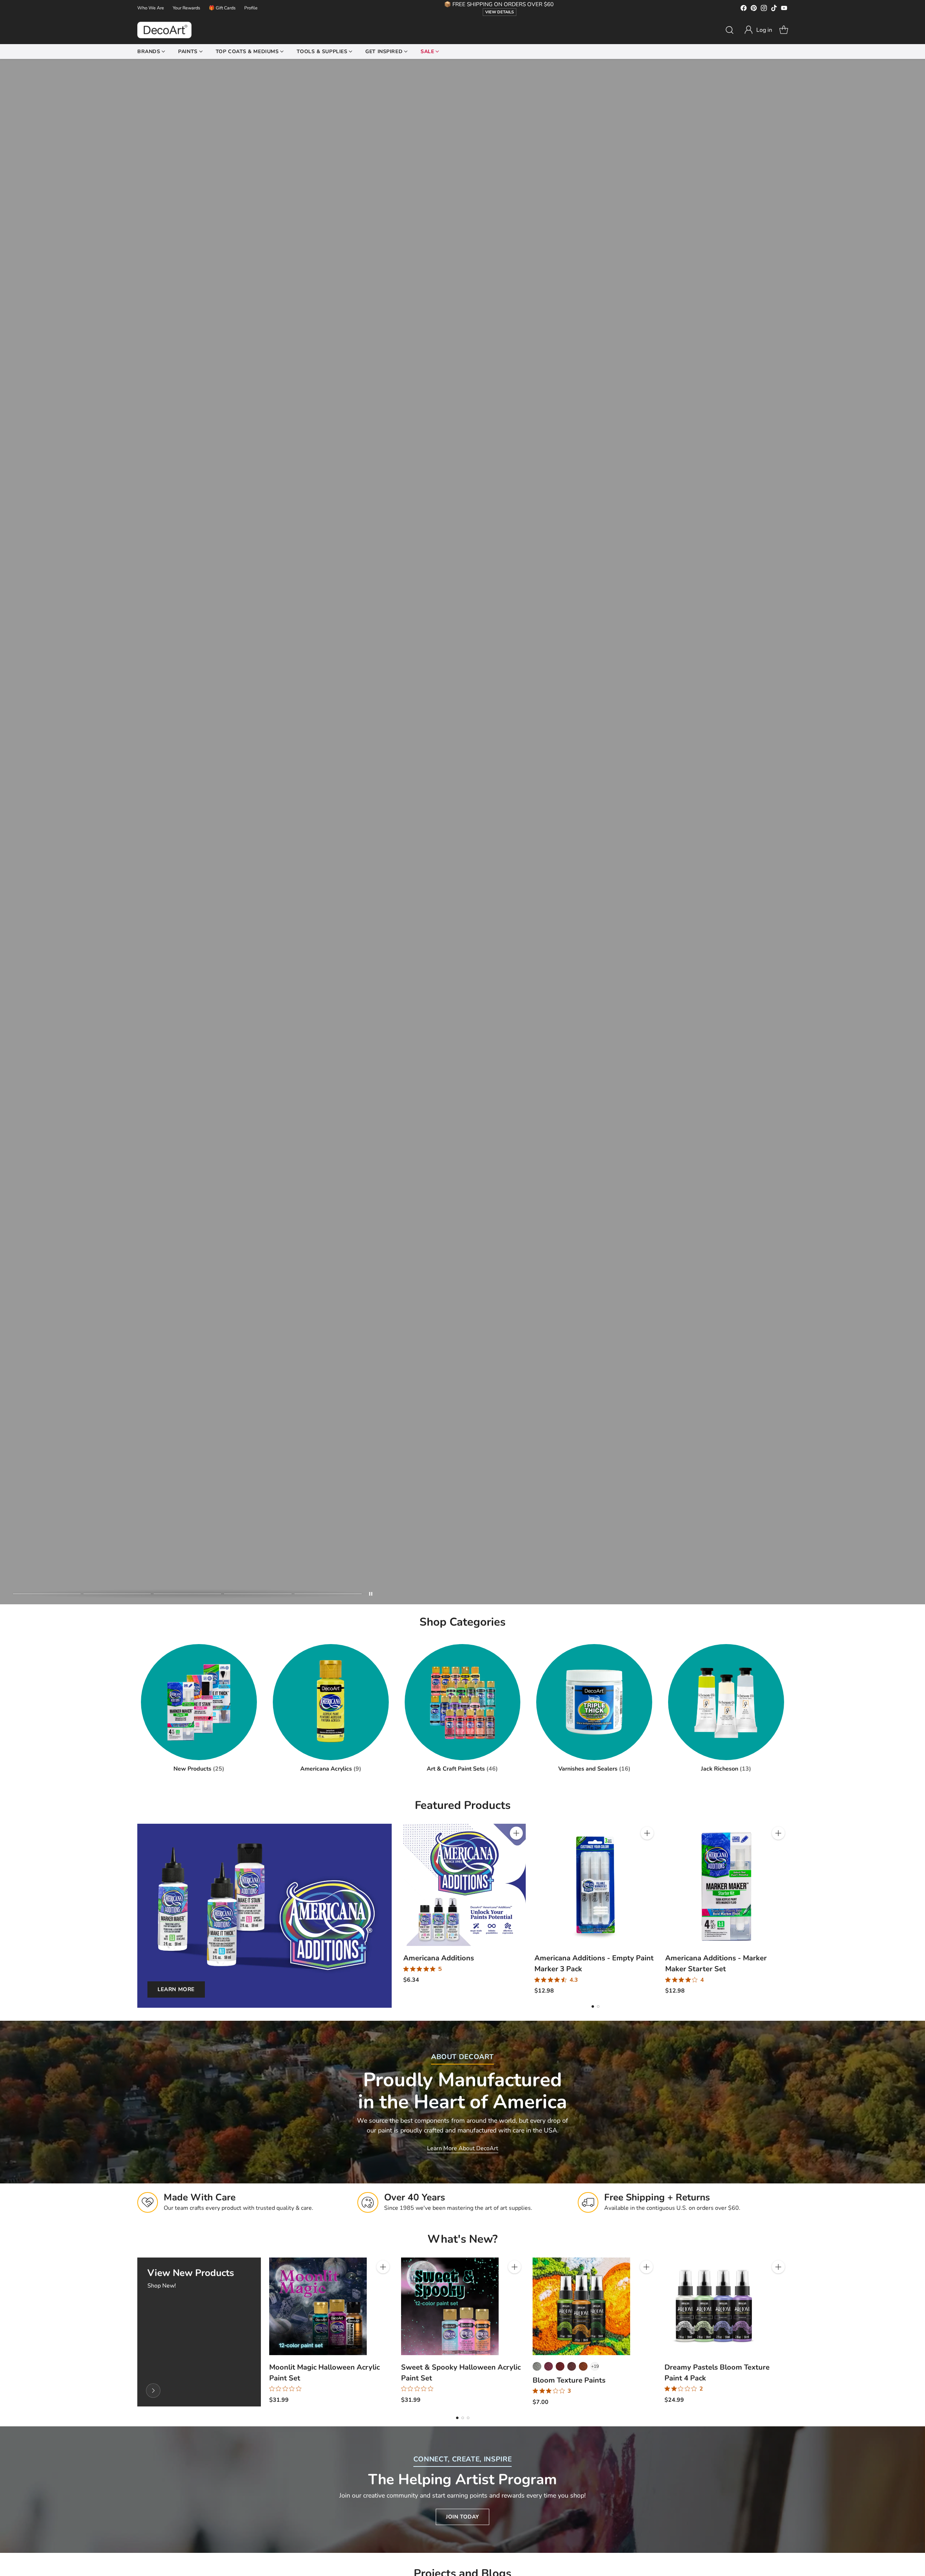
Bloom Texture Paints (569, 2380)
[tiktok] (774, 9)
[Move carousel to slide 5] (328, 1594)
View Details (500, 12)
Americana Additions (439, 1958)
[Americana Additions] (464, 1885)
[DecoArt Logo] (164, 30)
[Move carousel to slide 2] (117, 1594)
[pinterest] (754, 9)
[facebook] (744, 9)
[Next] (788, 1909)
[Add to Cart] (516, 1833)
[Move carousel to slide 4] (258, 1594)
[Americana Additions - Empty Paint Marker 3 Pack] (596, 1885)
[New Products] (153, 2391)
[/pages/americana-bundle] (462, 832)
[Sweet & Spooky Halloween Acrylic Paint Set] (450, 2306)
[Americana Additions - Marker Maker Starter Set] (726, 1885)
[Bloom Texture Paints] (581, 2306)
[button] (758, 30)
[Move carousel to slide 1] (47, 1594)
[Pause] (371, 1594)
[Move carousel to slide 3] (187, 1594)
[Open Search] (730, 30)
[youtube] (784, 9)
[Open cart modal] (784, 30)
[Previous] (403, 1909)
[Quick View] (516, 1849)
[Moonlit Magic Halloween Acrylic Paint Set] (318, 2306)
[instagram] (764, 9)
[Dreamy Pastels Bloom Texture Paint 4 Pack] (713, 2306)
